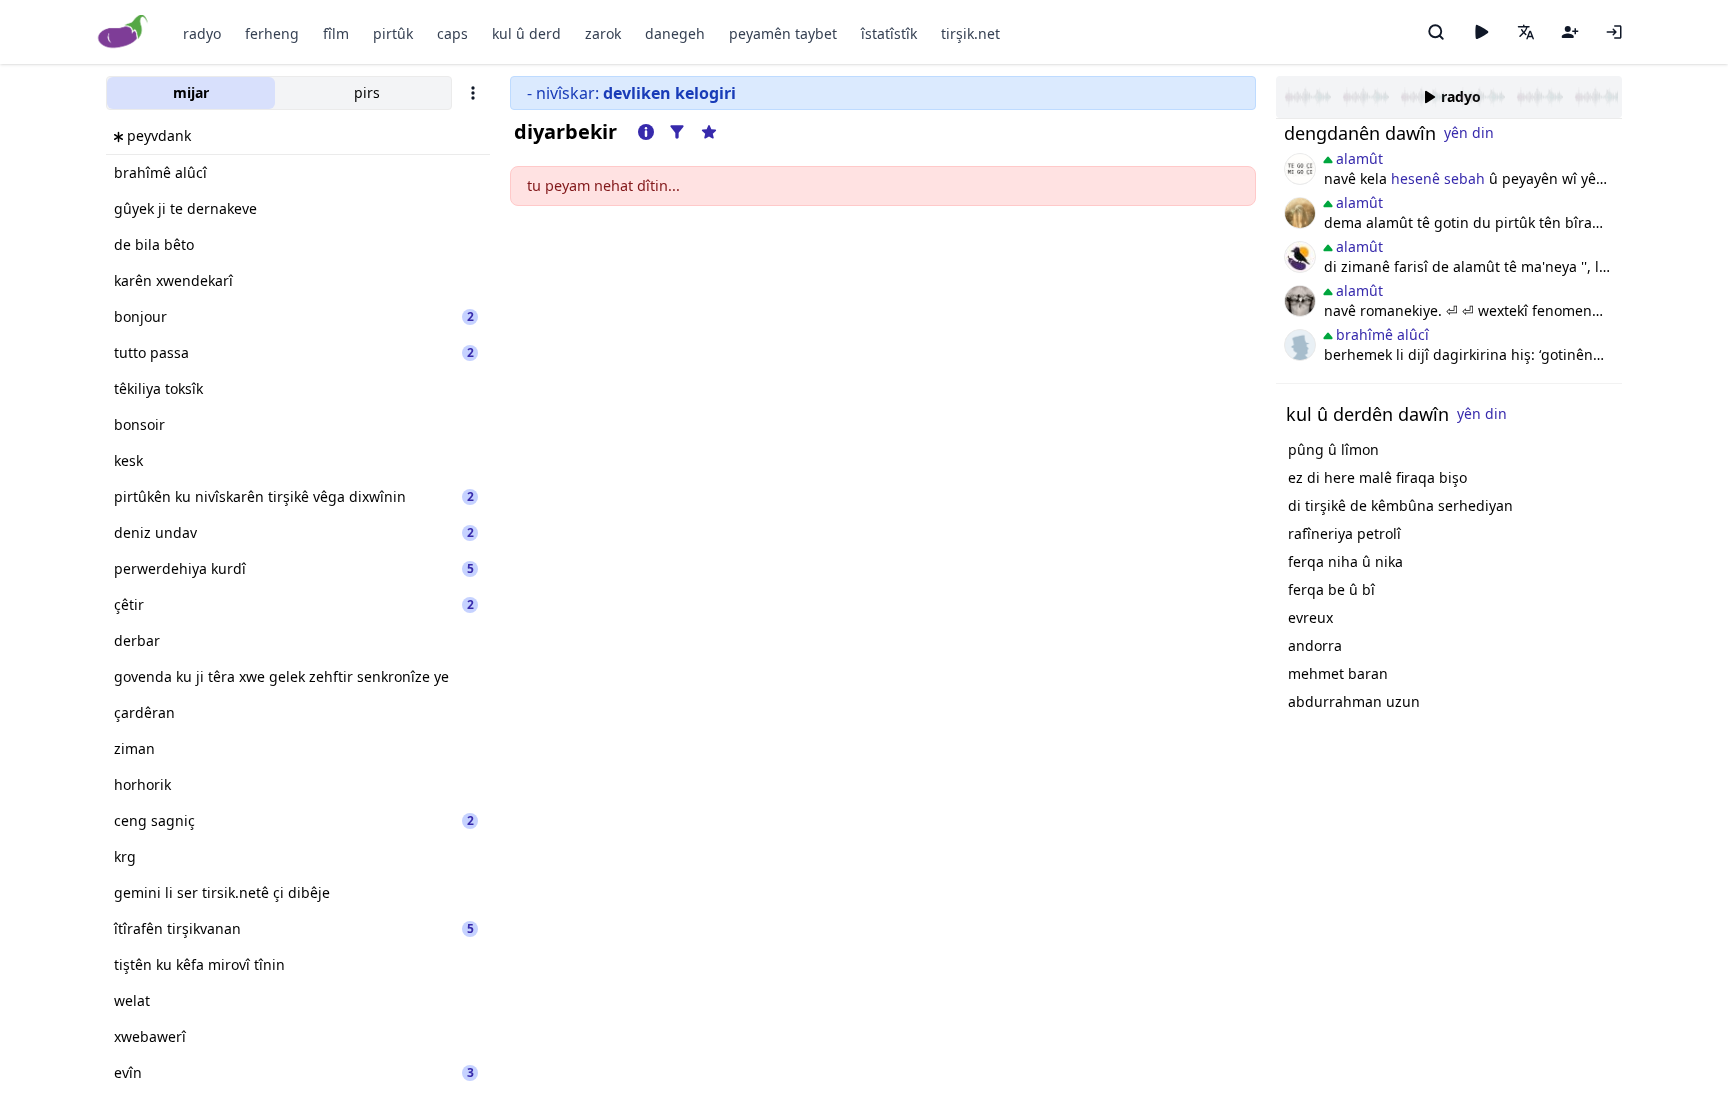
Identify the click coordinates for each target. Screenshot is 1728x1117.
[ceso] (1300, 169)
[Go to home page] (123, 32)
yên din (1469, 132)
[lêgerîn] (1436, 32)
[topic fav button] (709, 132)
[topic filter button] (677, 132)
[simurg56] (1300, 213)
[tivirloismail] (1300, 301)
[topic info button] (646, 132)
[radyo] (1481, 32)
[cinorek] (1300, 257)
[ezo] (1300, 345)
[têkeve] (1614, 32)
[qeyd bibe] (1570, 32)
